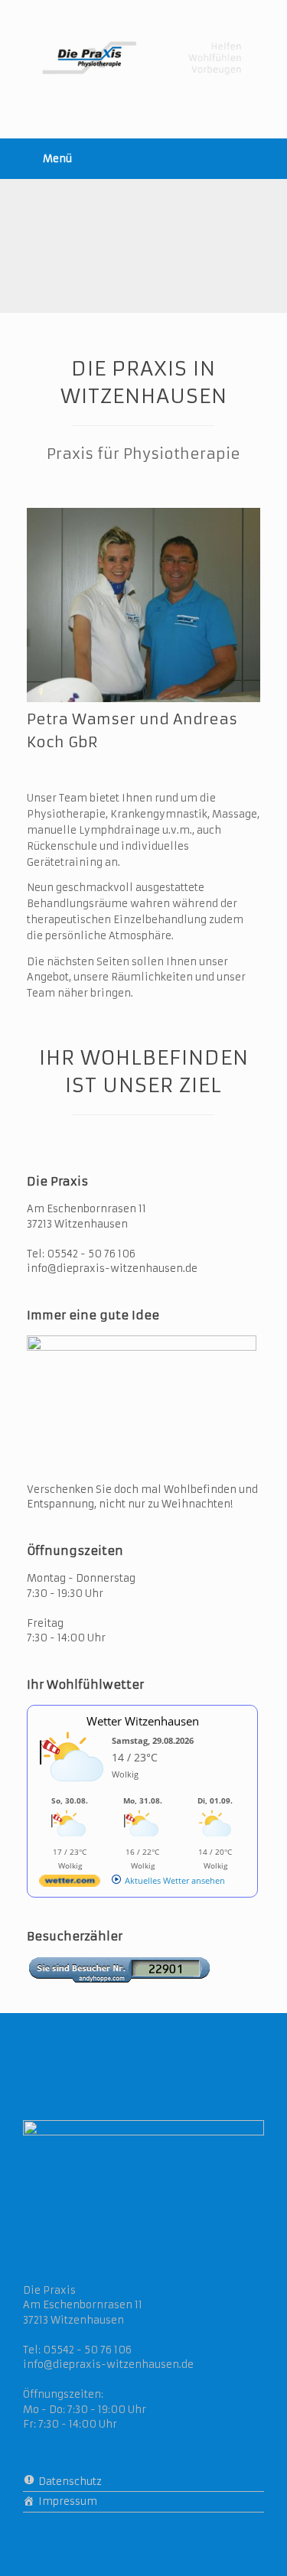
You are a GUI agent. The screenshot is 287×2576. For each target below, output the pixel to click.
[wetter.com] (70, 1883)
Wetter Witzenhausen (143, 1721)
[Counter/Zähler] (119, 1979)
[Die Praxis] (143, 58)
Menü (57, 159)
